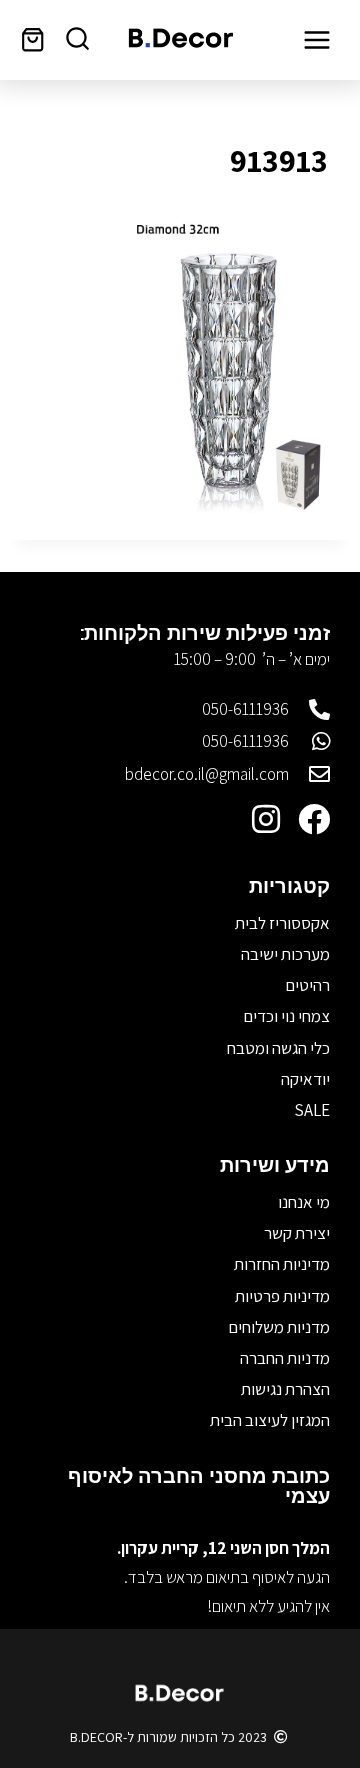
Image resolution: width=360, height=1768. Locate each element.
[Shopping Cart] (32, 39)
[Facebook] (314, 819)
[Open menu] (316, 39)
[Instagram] (266, 819)
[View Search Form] (77, 39)
